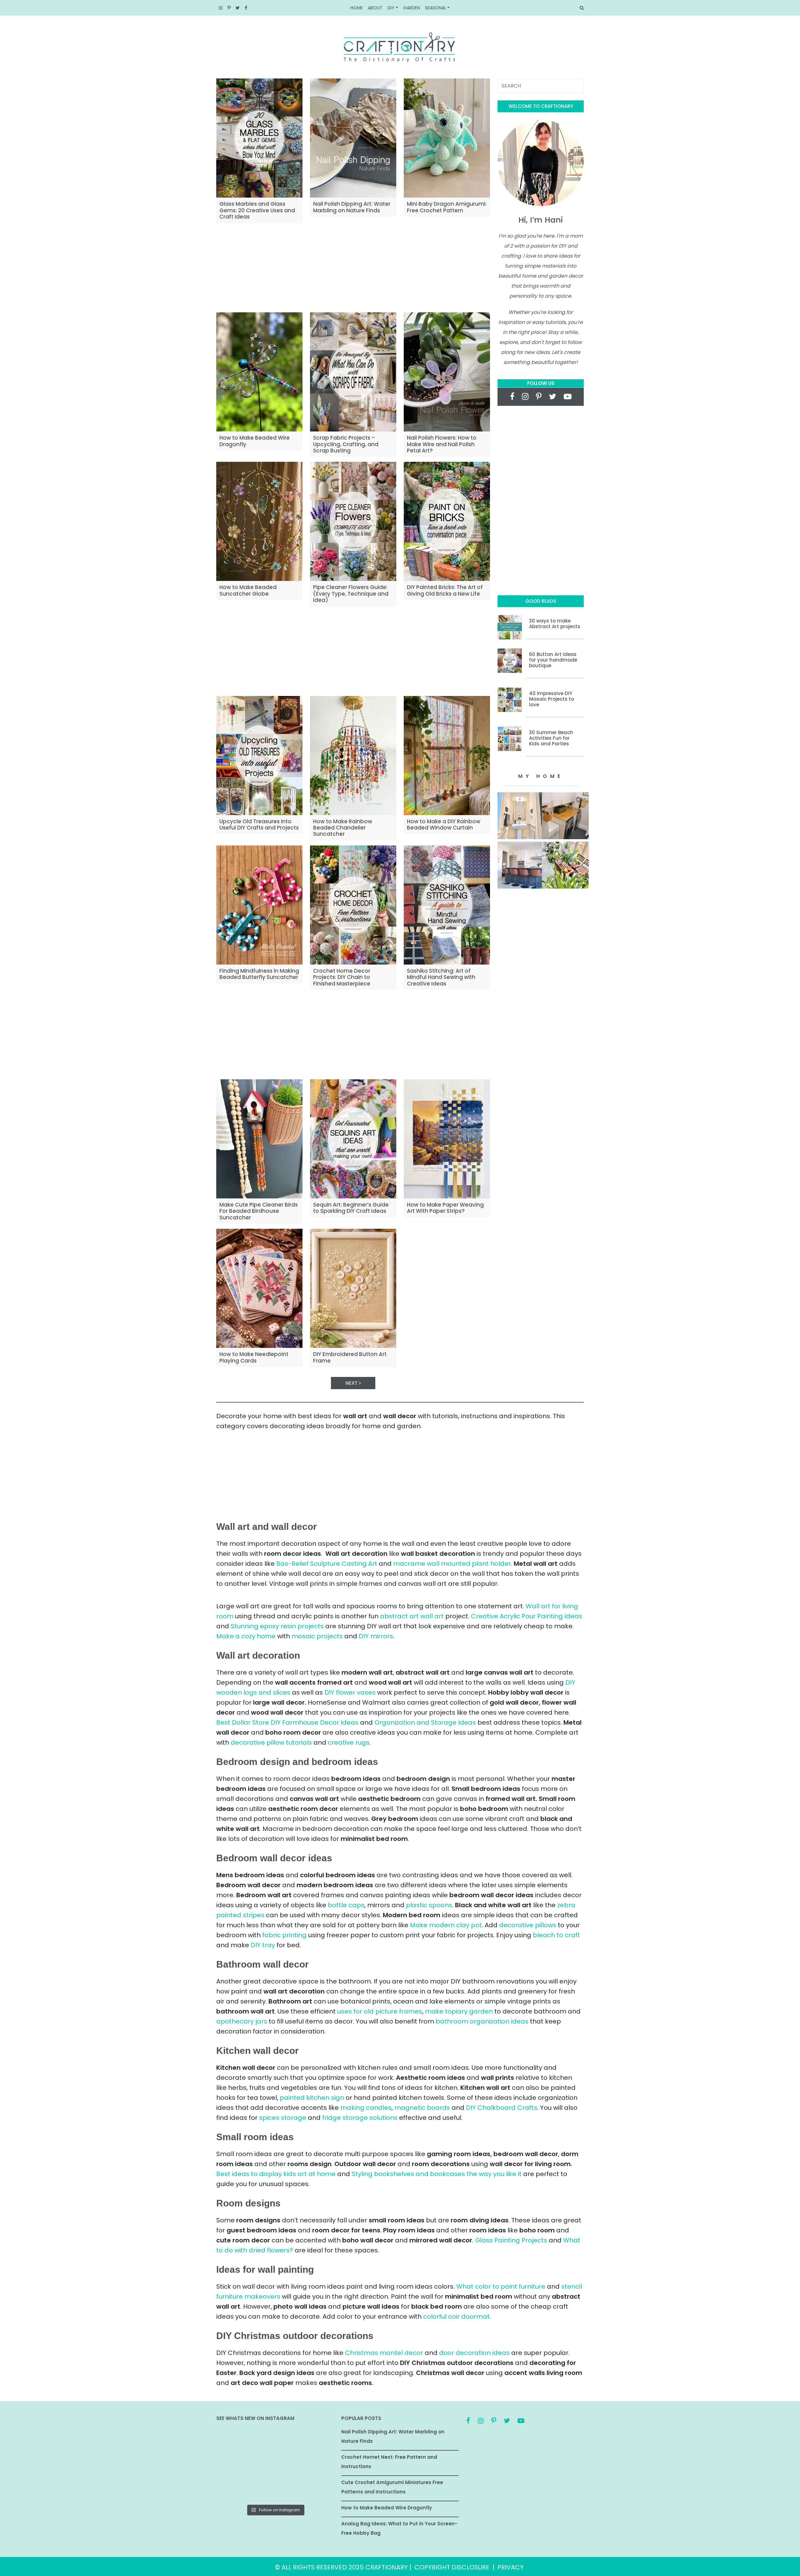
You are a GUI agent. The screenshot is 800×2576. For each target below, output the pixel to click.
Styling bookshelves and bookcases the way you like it (437, 2174)
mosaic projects (317, 1636)
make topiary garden (459, 2011)
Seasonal (436, 8)
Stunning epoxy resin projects (277, 1626)
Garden (412, 8)
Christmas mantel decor (384, 2353)
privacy (511, 2567)
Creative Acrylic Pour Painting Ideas (527, 1616)
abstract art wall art (412, 1616)
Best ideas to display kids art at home (276, 2174)
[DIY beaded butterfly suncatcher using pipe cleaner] (315, 2441)
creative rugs (349, 1742)
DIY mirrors (376, 1636)
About (375, 8)
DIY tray (263, 1945)
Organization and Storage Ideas (425, 1722)
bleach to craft (556, 1935)
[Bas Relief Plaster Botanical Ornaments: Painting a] (315, 2465)
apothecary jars (242, 2021)
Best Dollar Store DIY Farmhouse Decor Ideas (287, 1722)
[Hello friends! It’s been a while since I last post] (315, 2489)
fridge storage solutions (360, 2118)
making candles (366, 2108)
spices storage (283, 2118)
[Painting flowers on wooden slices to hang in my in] (235, 2489)
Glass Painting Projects (511, 2240)
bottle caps (346, 1905)
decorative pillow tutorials (271, 1742)
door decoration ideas (474, 2353)
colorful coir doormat (456, 2316)
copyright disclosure (452, 2567)
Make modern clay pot (446, 1925)
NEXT (352, 1383)
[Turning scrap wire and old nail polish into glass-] (275, 2441)
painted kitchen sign (312, 2098)
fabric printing (284, 1935)
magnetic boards (422, 2108)
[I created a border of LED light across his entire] (275, 2489)
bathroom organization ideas (482, 2021)
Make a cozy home (246, 1636)
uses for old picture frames (380, 2011)
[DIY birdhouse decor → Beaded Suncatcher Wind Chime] (235, 2465)
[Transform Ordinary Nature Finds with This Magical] (235, 2441)
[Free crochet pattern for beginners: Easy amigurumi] (275, 2465)
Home (357, 8)
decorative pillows (528, 1925)
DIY (391, 8)
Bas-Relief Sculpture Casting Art (327, 1564)
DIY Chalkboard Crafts (502, 2108)
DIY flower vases (350, 1692)
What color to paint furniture (501, 2286)
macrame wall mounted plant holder (452, 1564)
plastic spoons (429, 1905)
